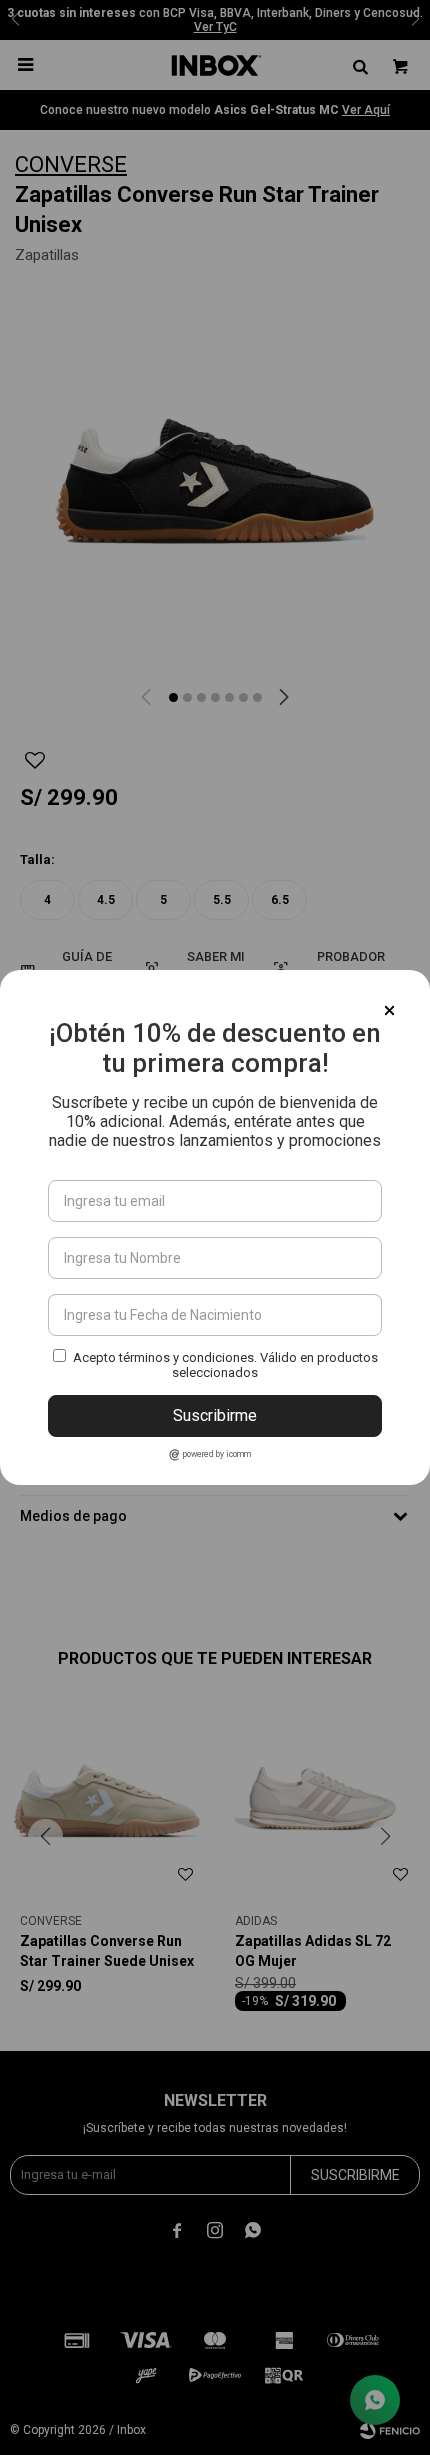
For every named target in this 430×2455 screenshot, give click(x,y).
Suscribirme (215, 1415)
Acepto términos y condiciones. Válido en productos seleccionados (225, 1365)
